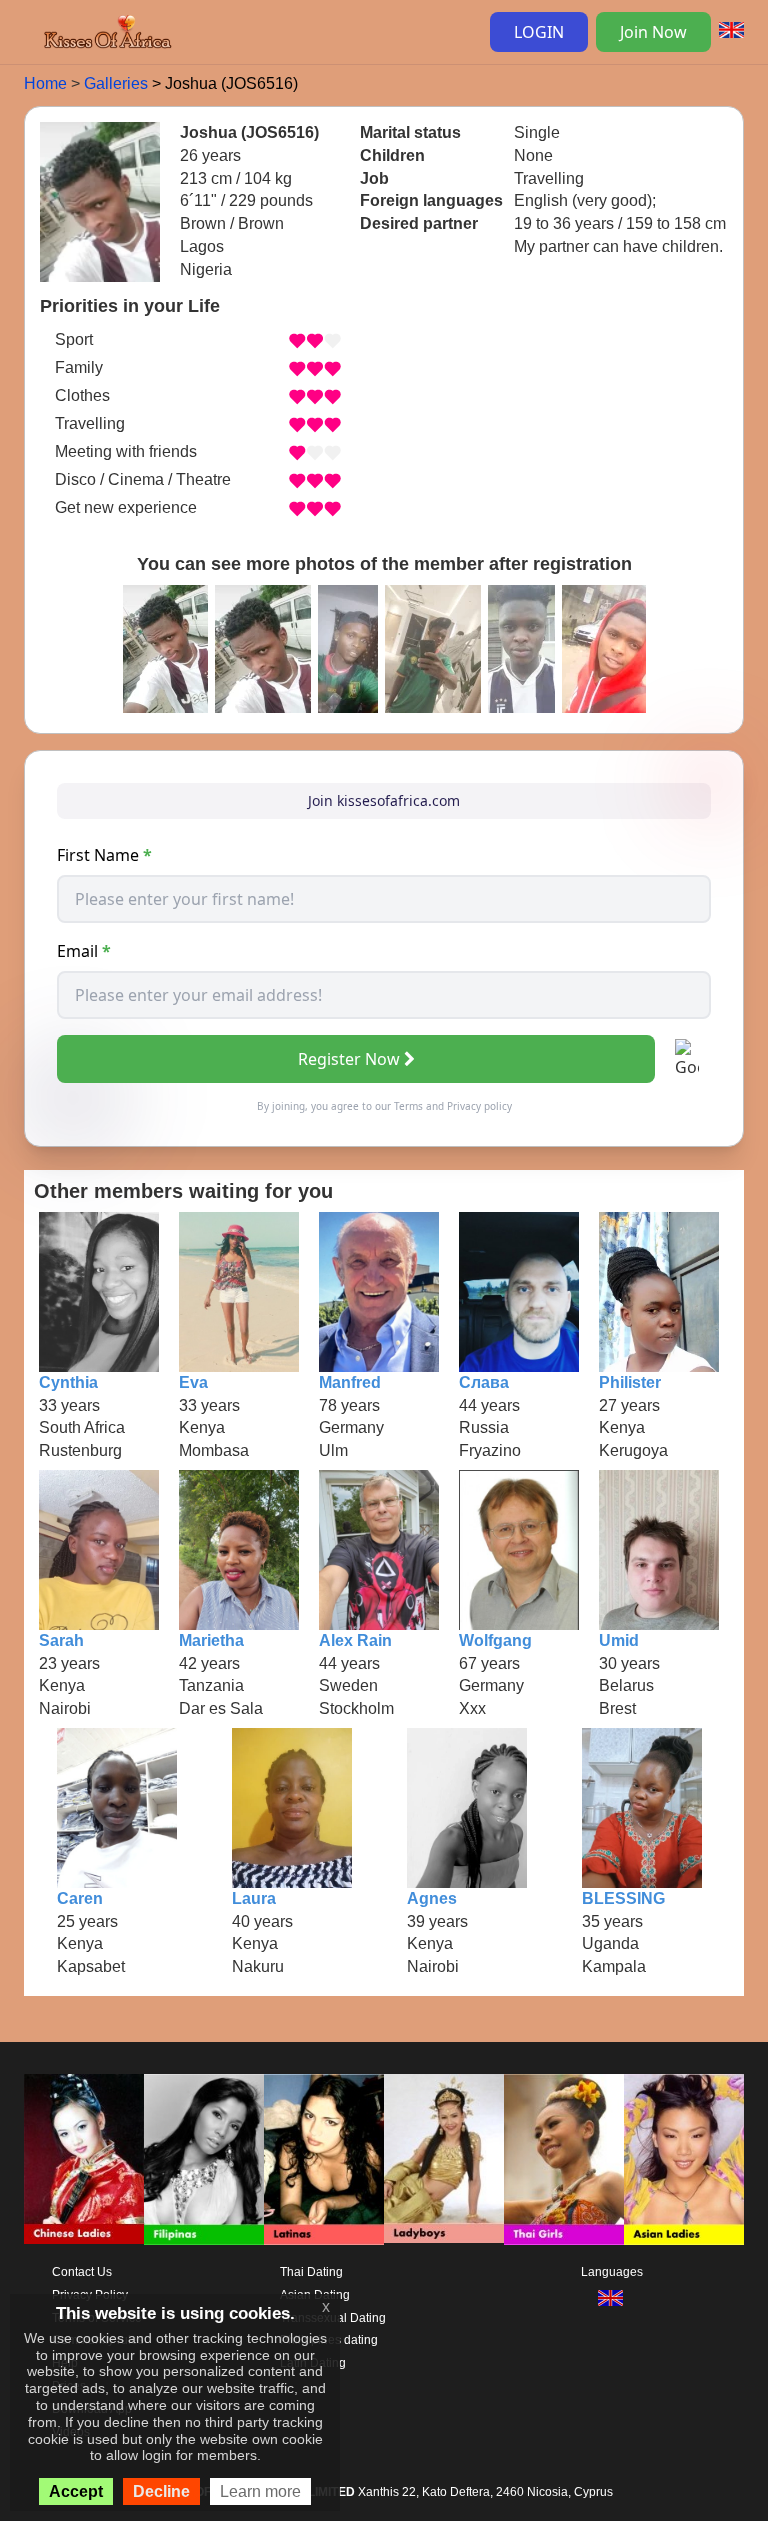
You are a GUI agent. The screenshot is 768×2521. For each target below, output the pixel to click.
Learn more (260, 2491)
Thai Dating (311, 2272)
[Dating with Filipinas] (204, 2159)
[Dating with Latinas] (324, 2159)
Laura (254, 1898)
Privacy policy (479, 1106)
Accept (76, 2491)
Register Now (349, 1059)
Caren (80, 1898)
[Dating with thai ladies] (564, 2159)
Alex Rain (355, 1640)
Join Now (653, 32)
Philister (630, 1382)
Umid (619, 1640)
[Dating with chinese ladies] (84, 2159)
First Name (104, 855)
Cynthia (68, 1382)
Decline (161, 2491)
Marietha (211, 1640)
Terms (408, 1106)
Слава (484, 1382)
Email (84, 951)
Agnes (432, 1898)
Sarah (61, 1640)
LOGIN (539, 32)
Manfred (350, 1382)
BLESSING (623, 1898)
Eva (193, 1382)
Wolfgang (495, 1640)
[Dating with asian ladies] (684, 2159)
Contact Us (82, 2272)
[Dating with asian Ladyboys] (444, 2159)
